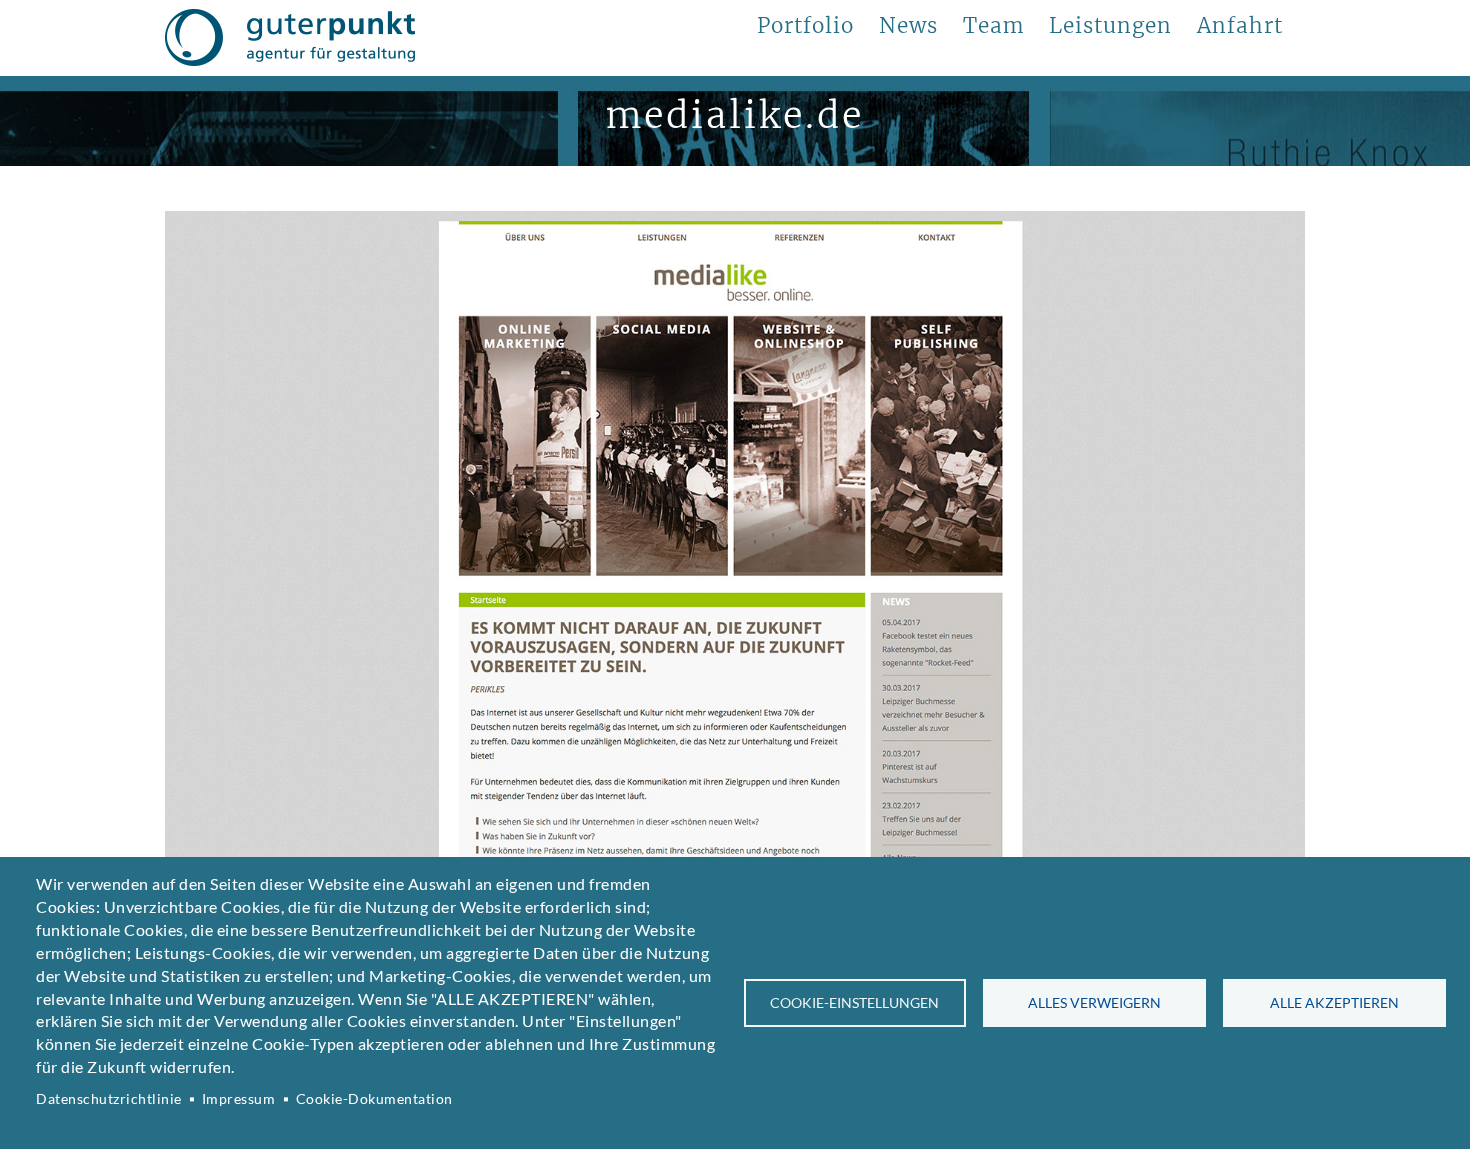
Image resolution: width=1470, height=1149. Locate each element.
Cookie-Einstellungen (854, 1003)
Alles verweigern (1094, 1003)
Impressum (239, 1099)
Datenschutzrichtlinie (109, 1099)
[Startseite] (290, 38)
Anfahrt (1240, 26)
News (908, 26)
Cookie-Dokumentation (374, 1099)
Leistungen (1110, 26)
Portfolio (805, 26)
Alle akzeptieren (1334, 1003)
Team (993, 26)
